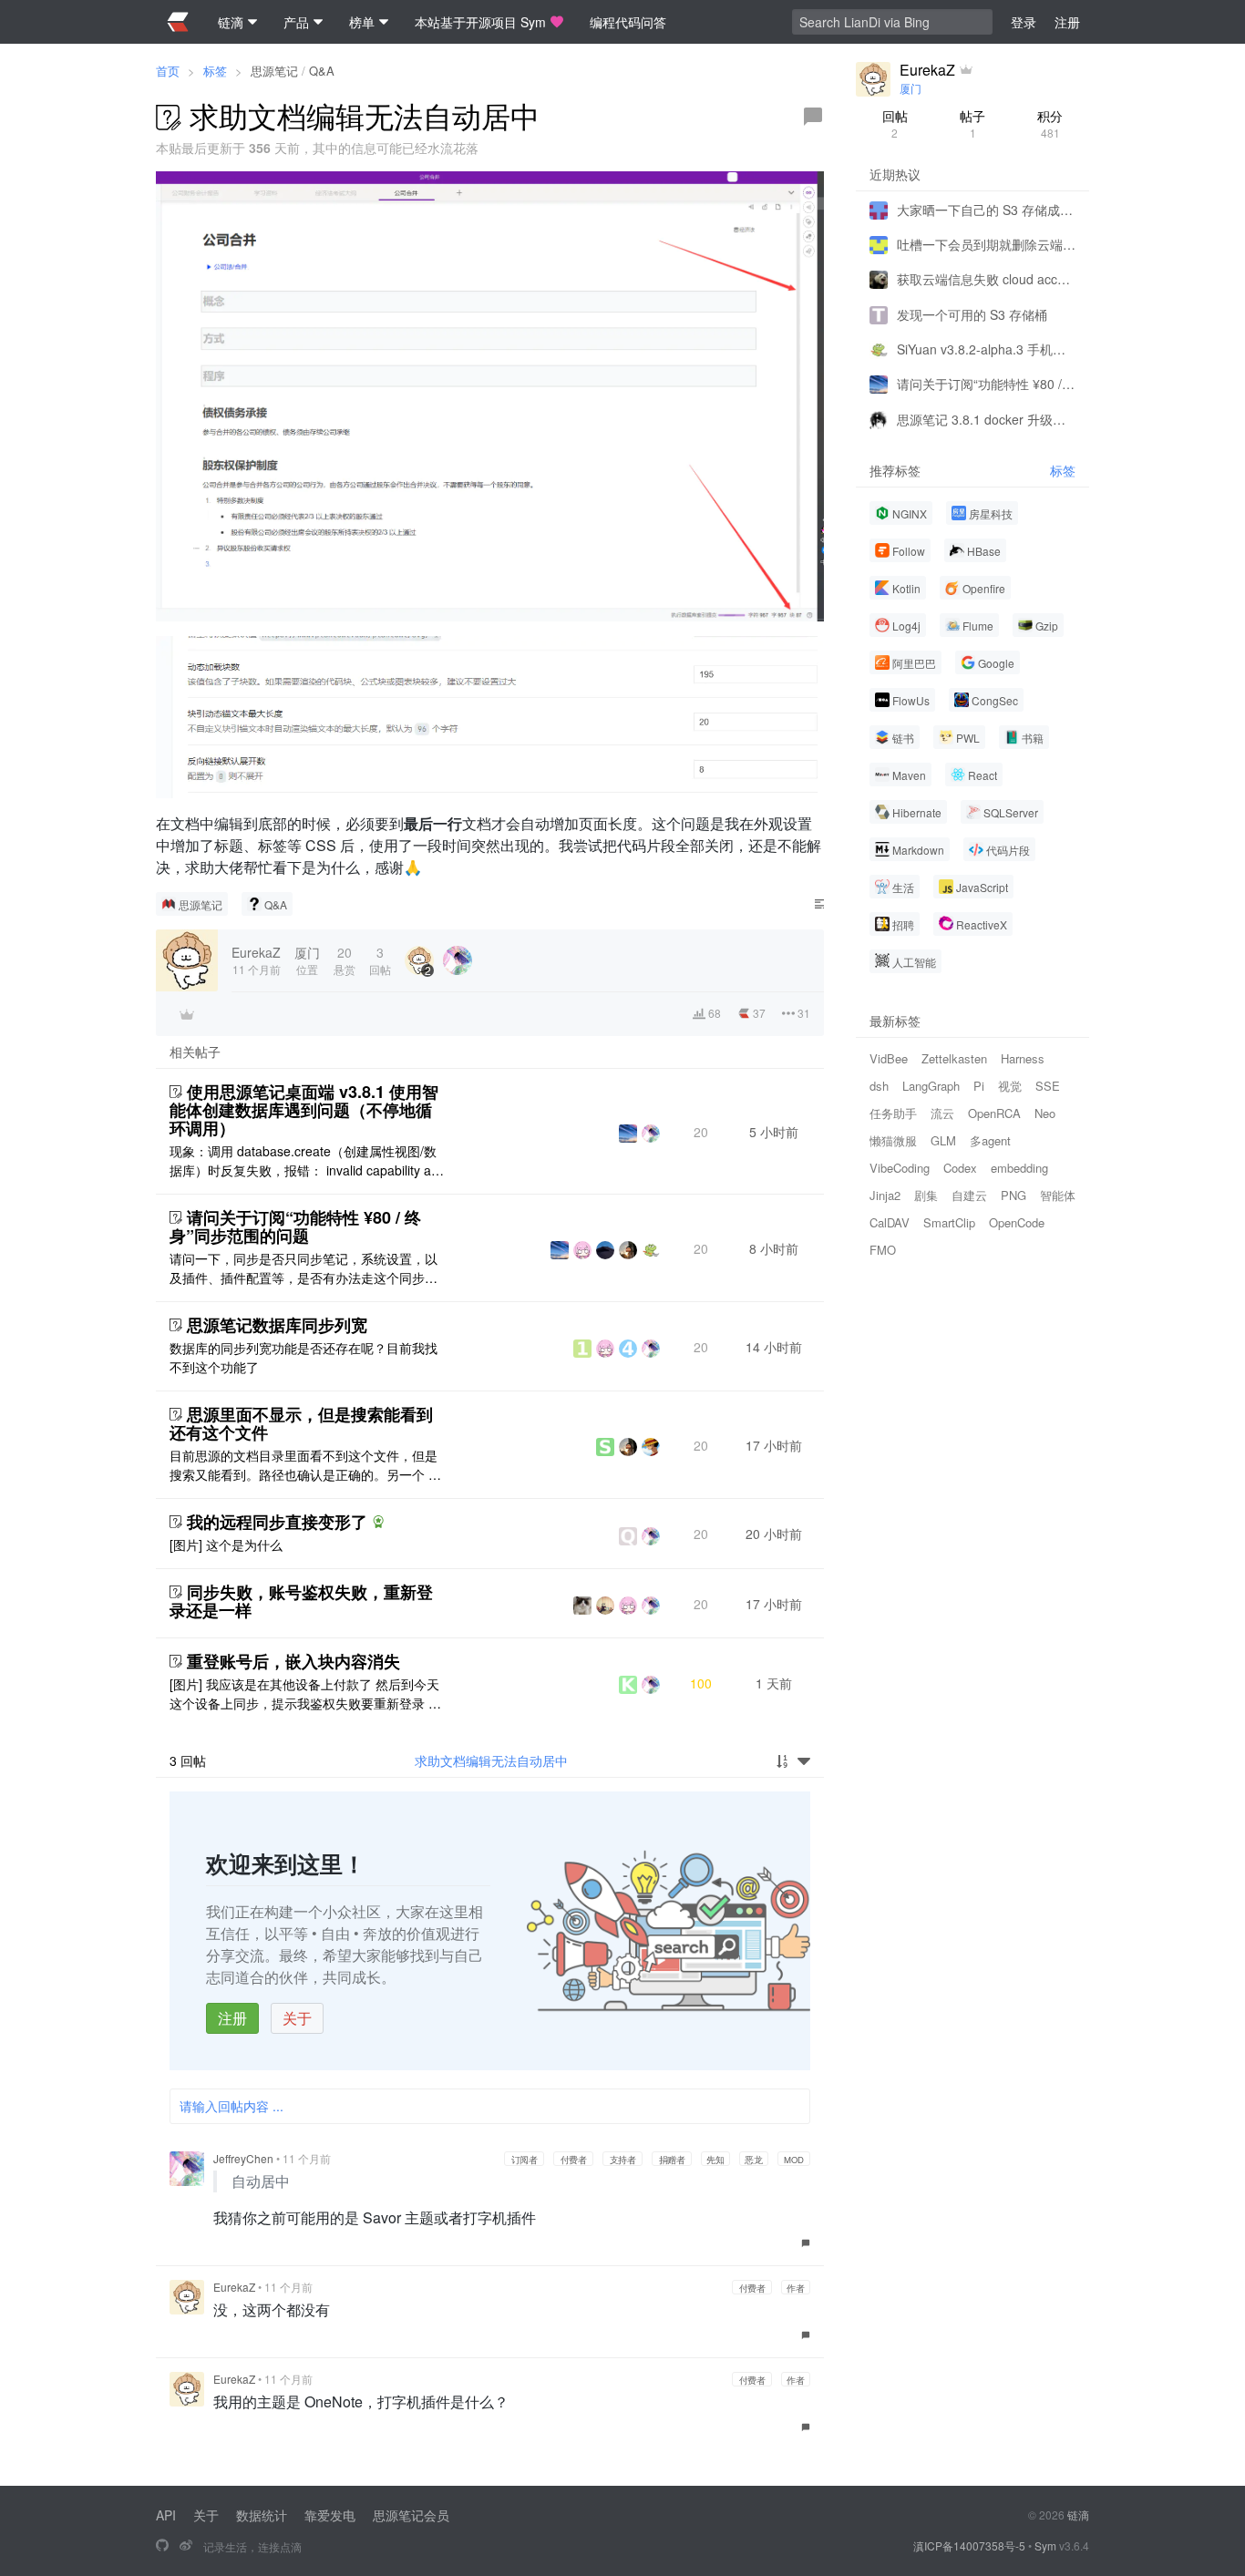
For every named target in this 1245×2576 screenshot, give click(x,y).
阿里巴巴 (914, 662)
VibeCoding (900, 1167)
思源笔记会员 (411, 2515)
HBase (984, 550)
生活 (903, 886)
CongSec (995, 699)
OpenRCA (994, 1112)
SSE (1048, 1085)
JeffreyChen (243, 2158)
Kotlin (906, 587)
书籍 (1033, 737)
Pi (979, 1085)
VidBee (889, 1057)
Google (996, 662)
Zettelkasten (954, 1057)
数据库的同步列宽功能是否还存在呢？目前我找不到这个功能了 (304, 1357)
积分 (1050, 123)
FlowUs (911, 699)
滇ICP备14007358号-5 (969, 2545)
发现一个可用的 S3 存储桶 (972, 313)
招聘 (903, 924)
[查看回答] (378, 1522)
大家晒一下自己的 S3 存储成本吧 (986, 209)
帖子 (972, 123)
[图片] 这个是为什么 (226, 1545)
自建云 (969, 1194)
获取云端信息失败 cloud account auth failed (986, 279)
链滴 (1078, 2514)
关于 (297, 2018)
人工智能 (914, 961)
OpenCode (1017, 1221)
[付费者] (187, 1014)
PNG (1013, 1194)
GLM (943, 1139)
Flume (978, 625)
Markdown (918, 849)
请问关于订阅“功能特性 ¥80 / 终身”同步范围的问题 (295, 1226)
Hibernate (917, 811)
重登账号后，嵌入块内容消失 (293, 1661)
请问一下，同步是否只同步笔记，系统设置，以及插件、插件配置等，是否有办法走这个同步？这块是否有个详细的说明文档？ (304, 1268)
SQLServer (1011, 811)
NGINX (910, 513)
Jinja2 (885, 1194)
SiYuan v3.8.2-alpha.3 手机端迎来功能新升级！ (986, 348)
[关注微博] (186, 2546)
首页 (168, 71)
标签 (215, 71)
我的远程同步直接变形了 (277, 1522)
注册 (232, 2018)
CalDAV (890, 1221)
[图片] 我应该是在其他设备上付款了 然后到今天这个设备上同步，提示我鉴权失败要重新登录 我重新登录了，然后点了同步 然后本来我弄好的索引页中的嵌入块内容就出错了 (305, 1694)
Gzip (1047, 625)
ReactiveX (982, 924)
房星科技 (991, 513)
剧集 (926, 1194)
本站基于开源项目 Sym (480, 22)
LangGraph (931, 1085)
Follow (909, 550)
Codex (960, 1167)
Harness (1023, 1057)
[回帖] (813, 117)
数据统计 (262, 2515)
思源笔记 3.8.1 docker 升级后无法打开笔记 (986, 418)
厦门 (911, 88)
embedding (1019, 1167)
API (166, 2515)
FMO (883, 1249)
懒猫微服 (893, 1139)
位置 (307, 960)
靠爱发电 (330, 2515)
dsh (879, 1085)
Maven (909, 774)
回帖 (895, 123)
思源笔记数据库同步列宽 (277, 1325)
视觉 (1010, 1085)
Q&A (322, 71)
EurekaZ (234, 2287)
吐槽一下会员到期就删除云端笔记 (986, 243)
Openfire (984, 587)
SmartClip (949, 1221)
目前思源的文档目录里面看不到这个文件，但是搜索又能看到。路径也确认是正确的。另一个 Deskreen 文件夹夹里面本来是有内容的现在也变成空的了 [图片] (307, 1465)
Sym (1045, 2545)
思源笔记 (274, 71)
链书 (903, 737)
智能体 (1058, 1194)
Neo (1045, 1112)
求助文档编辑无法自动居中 (491, 1760)
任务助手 (893, 1112)
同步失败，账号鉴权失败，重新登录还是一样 (301, 1601)
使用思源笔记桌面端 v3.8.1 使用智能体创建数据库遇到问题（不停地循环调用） (304, 1110)
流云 (942, 1112)
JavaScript (982, 886)
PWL (968, 737)
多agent (990, 1139)
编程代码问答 (628, 22)
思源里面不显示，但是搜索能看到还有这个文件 (301, 1423)
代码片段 (1008, 849)
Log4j (906, 625)
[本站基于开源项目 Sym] (162, 2546)
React (983, 774)
